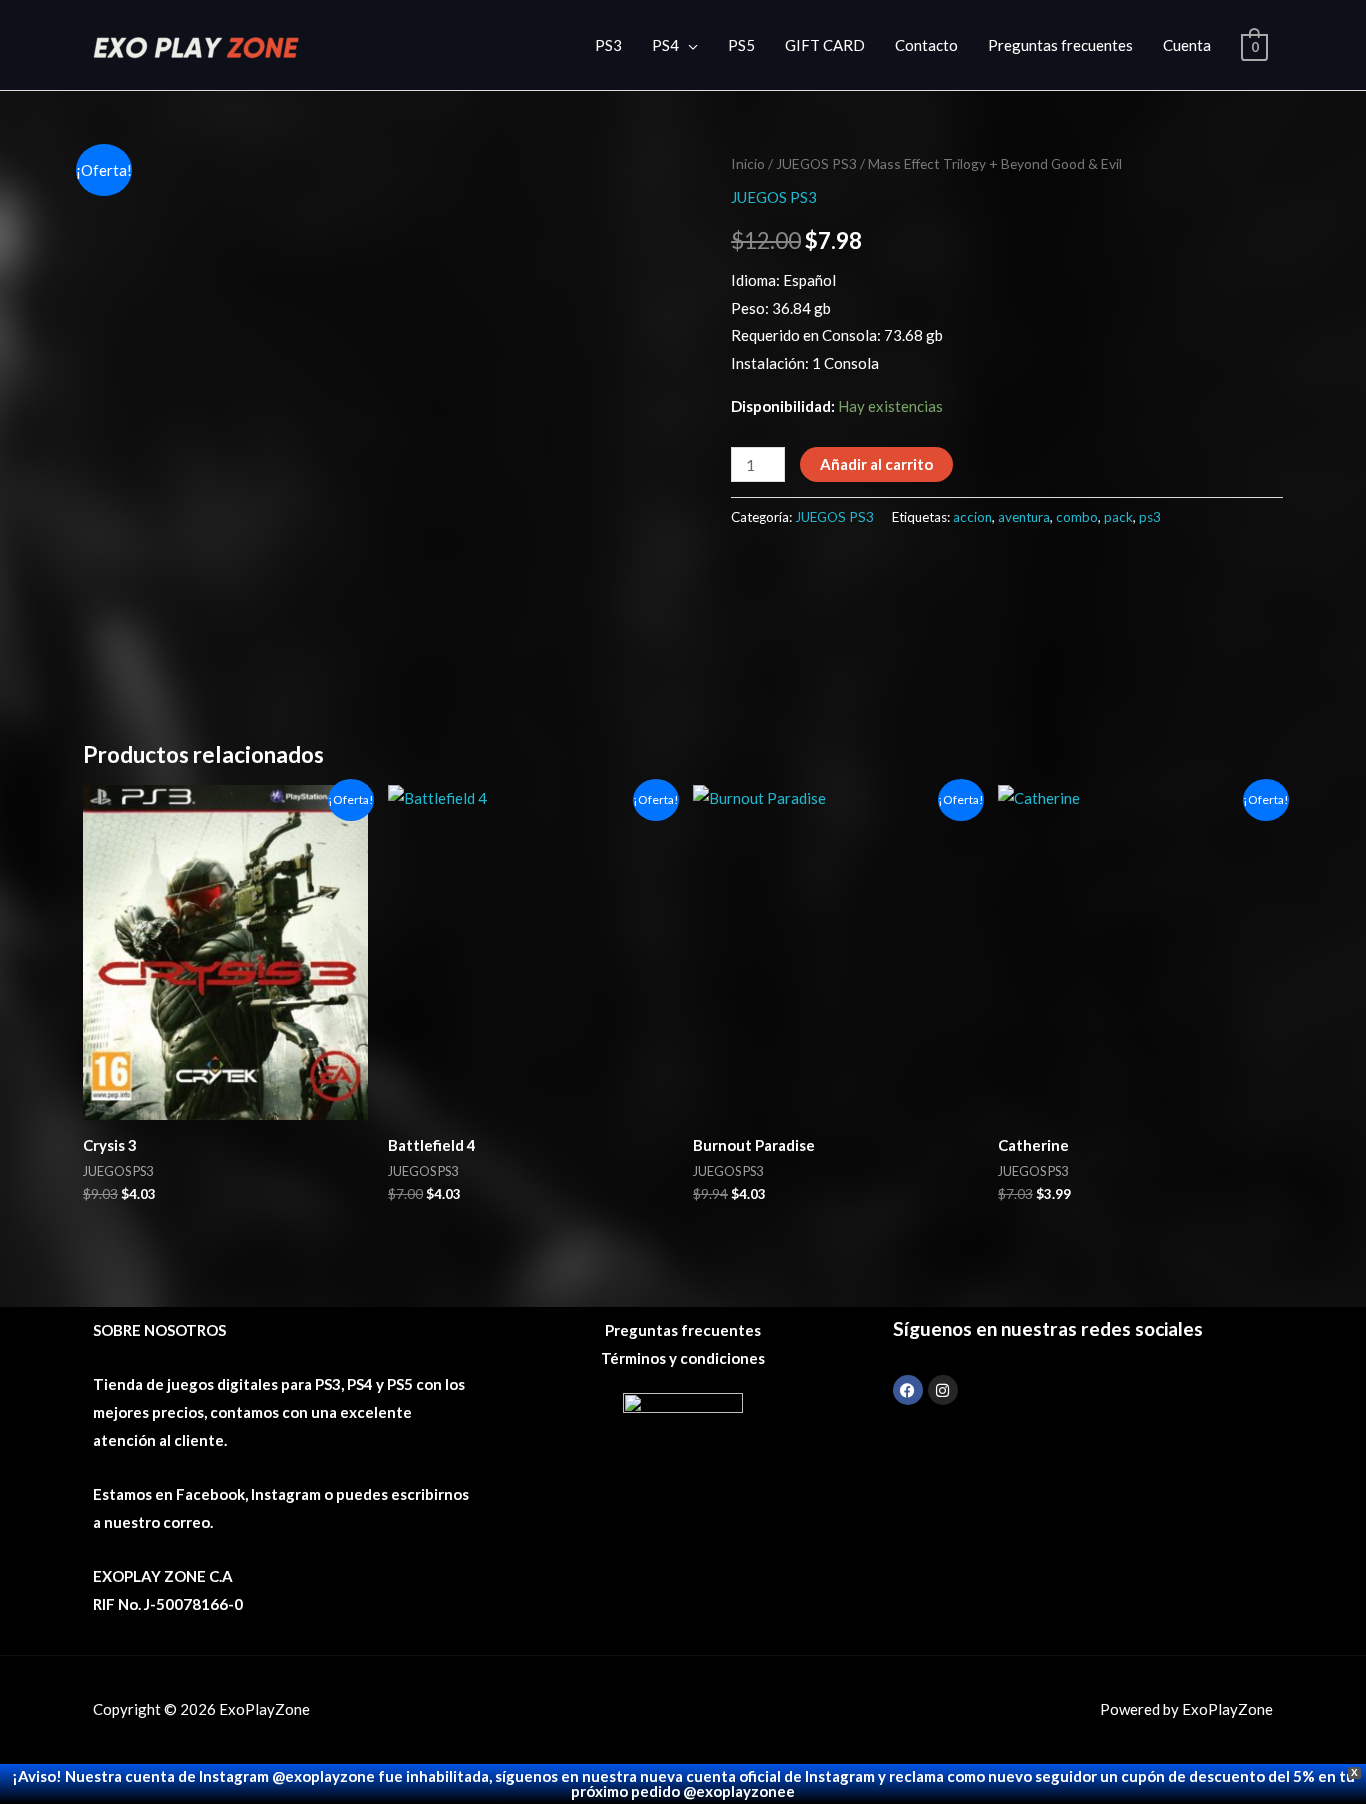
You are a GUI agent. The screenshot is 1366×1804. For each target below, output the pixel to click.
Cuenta (1187, 45)
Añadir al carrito (876, 464)
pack (1118, 517)
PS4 (665, 45)
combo (1077, 517)
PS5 (741, 45)
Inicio (748, 163)
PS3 (608, 45)
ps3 (1150, 517)
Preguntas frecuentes (1060, 45)
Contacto (926, 45)
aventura (1024, 517)
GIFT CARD (825, 45)
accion (972, 517)
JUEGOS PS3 (816, 163)
